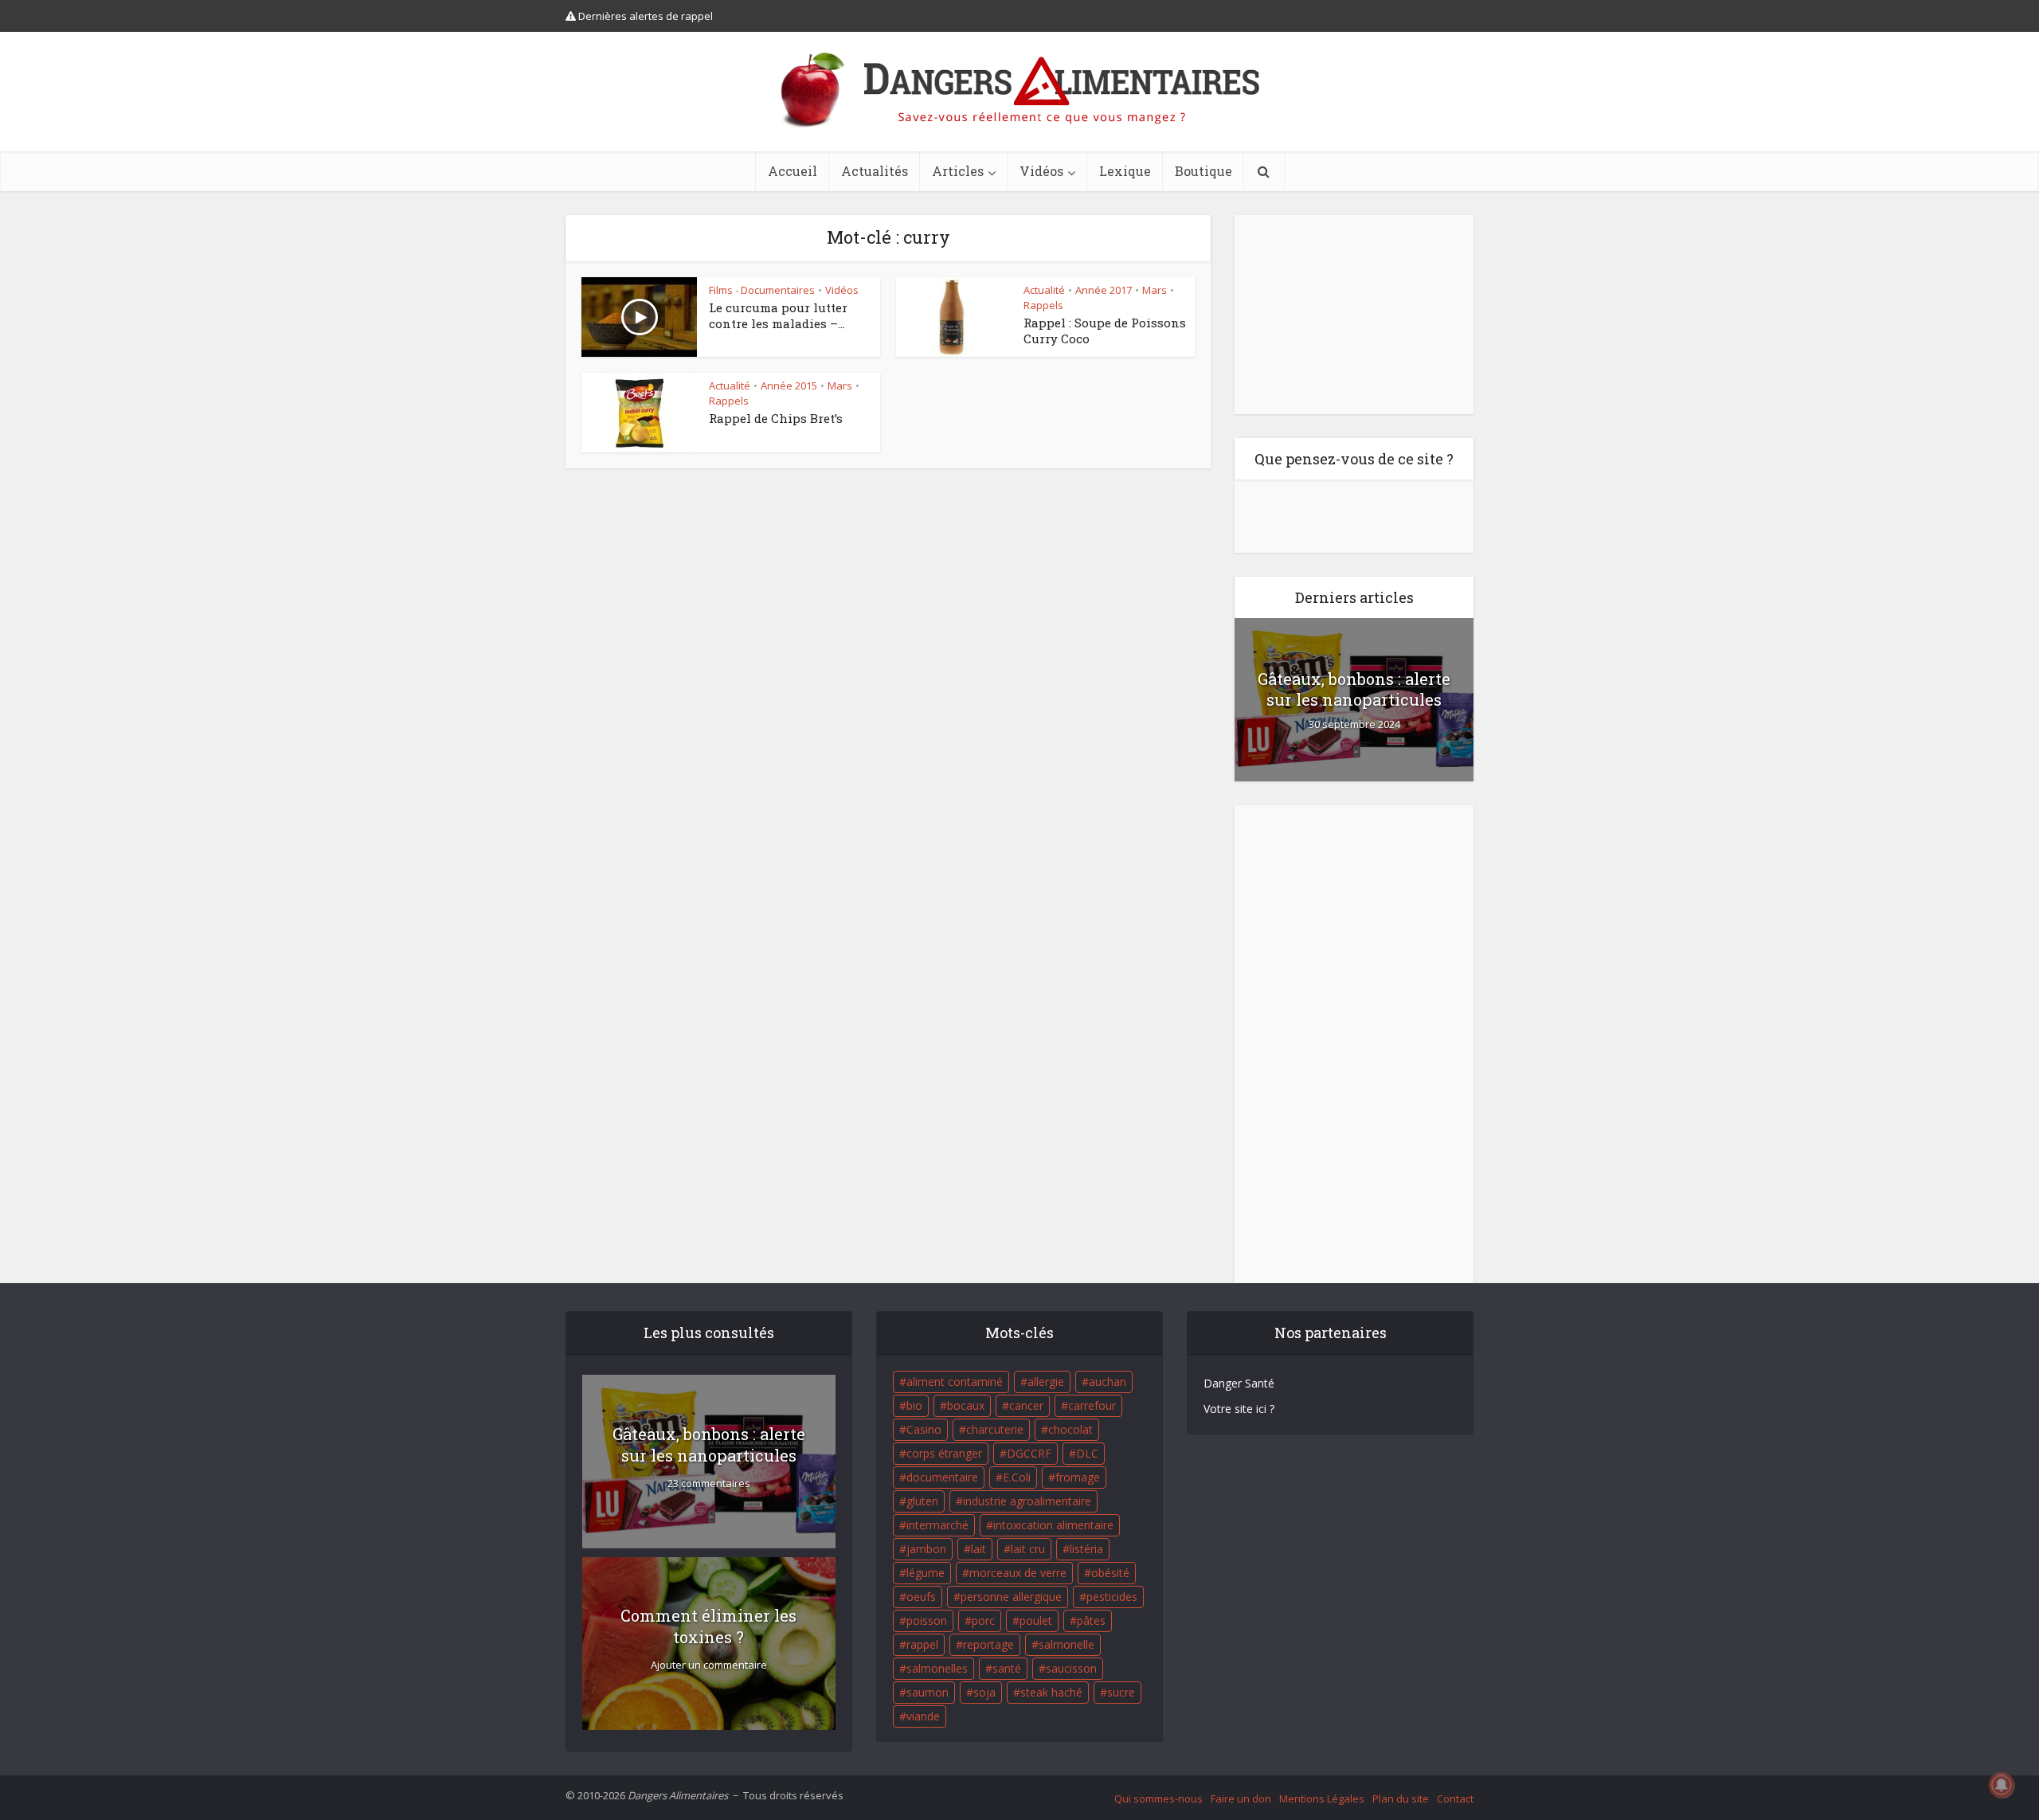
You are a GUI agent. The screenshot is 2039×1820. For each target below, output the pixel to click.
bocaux (966, 1405)
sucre (1121, 1692)
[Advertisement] (1354, 315)
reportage (988, 1644)
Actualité (1044, 290)
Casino (924, 1429)
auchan (1108, 1382)
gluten (922, 1501)
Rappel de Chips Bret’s (776, 418)
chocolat (1070, 1429)
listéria (1086, 1549)
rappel (922, 1644)
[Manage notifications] (2002, 1785)
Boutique (1203, 171)
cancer (1026, 1405)
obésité (1110, 1573)
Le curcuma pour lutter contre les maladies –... (778, 315)
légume (926, 1573)
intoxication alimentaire (1053, 1525)
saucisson (1071, 1668)
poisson (927, 1620)
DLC (1087, 1453)
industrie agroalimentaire (1027, 1501)
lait (978, 1549)
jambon (926, 1549)
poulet (1036, 1620)
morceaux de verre (1018, 1573)
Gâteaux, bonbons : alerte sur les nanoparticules (1354, 689)
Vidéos (1041, 171)
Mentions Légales (1322, 1798)
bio (914, 1405)
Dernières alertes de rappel (644, 16)
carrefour (1092, 1405)
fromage (1078, 1477)
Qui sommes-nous (1158, 1798)
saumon (928, 1692)
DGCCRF (1029, 1453)
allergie (1046, 1382)
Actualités (875, 171)
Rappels (1043, 305)
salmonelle (1066, 1644)
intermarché (937, 1525)
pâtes (1091, 1620)
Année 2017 (1104, 290)
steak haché (1051, 1692)
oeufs (921, 1597)
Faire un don (1241, 1798)
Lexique (1125, 171)
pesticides (1112, 1597)
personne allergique (1011, 1597)
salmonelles (937, 1668)
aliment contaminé (955, 1382)
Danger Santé (1239, 1383)
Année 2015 (789, 386)
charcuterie (995, 1429)
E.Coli (1017, 1477)
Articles (958, 171)
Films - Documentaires (762, 290)
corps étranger (944, 1453)
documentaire (942, 1477)
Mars (1155, 290)
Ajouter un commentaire (709, 1665)
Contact (1455, 1798)
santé (1007, 1668)
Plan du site (1401, 1798)
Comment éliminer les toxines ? (708, 1626)
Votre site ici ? (1239, 1409)
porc (983, 1620)
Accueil (793, 171)
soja (984, 1692)
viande (923, 1716)
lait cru (1028, 1549)
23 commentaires (709, 1483)
